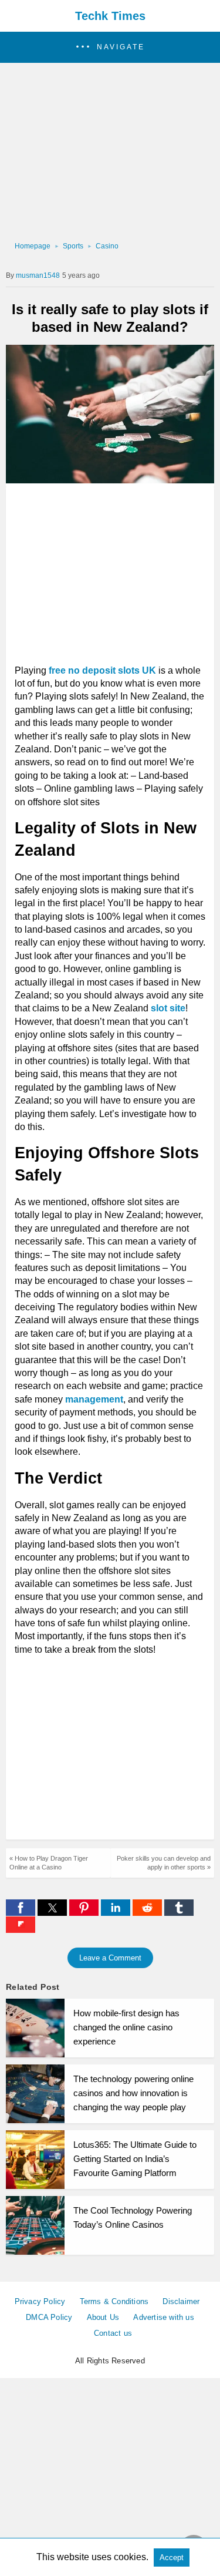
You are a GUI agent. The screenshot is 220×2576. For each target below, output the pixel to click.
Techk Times (110, 16)
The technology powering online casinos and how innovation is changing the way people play (133, 2093)
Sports (73, 246)
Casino (107, 246)
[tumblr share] (179, 1913)
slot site (168, 1008)
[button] (110, 47)
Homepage (33, 246)
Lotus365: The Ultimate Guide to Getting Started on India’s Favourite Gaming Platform (135, 2159)
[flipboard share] (21, 1930)
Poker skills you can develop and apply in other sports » (164, 1863)
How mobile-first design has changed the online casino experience (126, 2027)
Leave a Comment (110, 1958)
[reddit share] (148, 1913)
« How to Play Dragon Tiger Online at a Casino (49, 1863)
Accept (172, 2557)
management (94, 1399)
